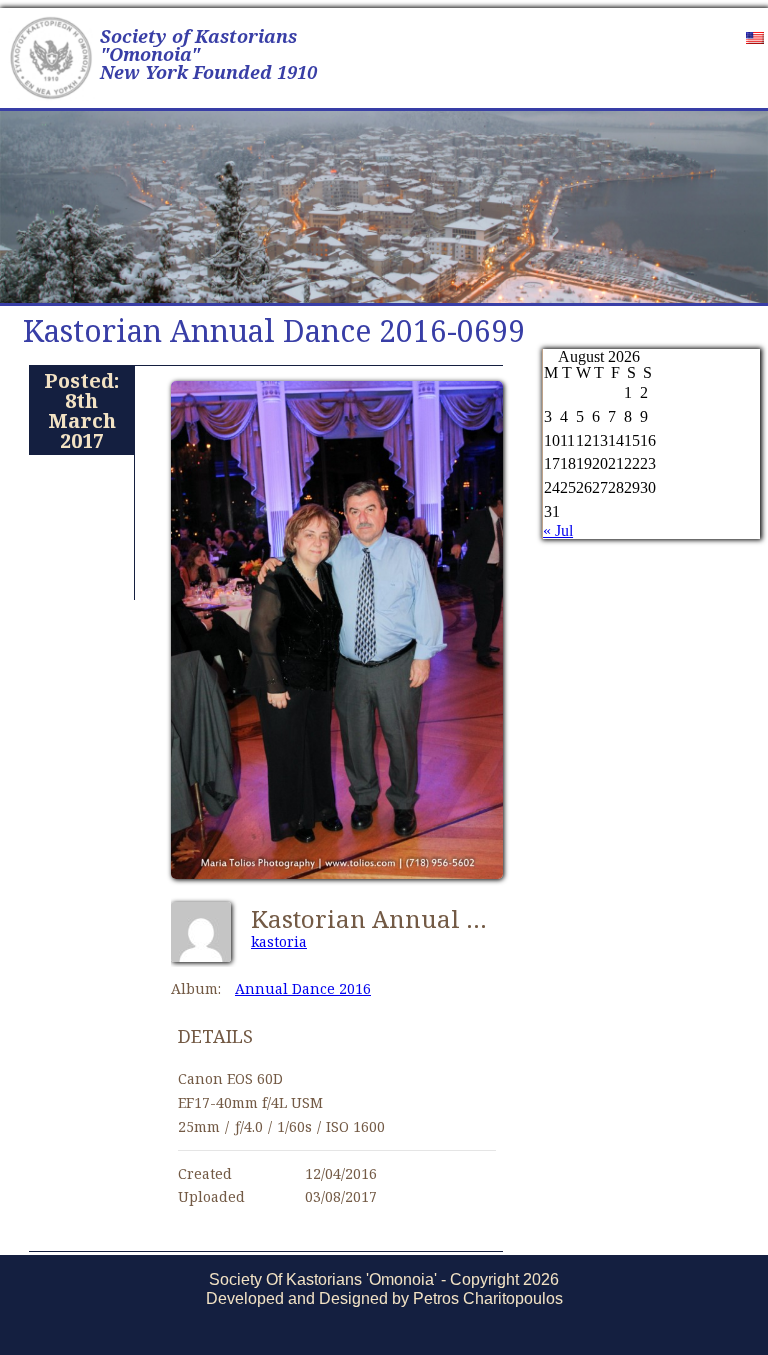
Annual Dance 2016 (303, 988)
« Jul (558, 530)
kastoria (279, 941)
